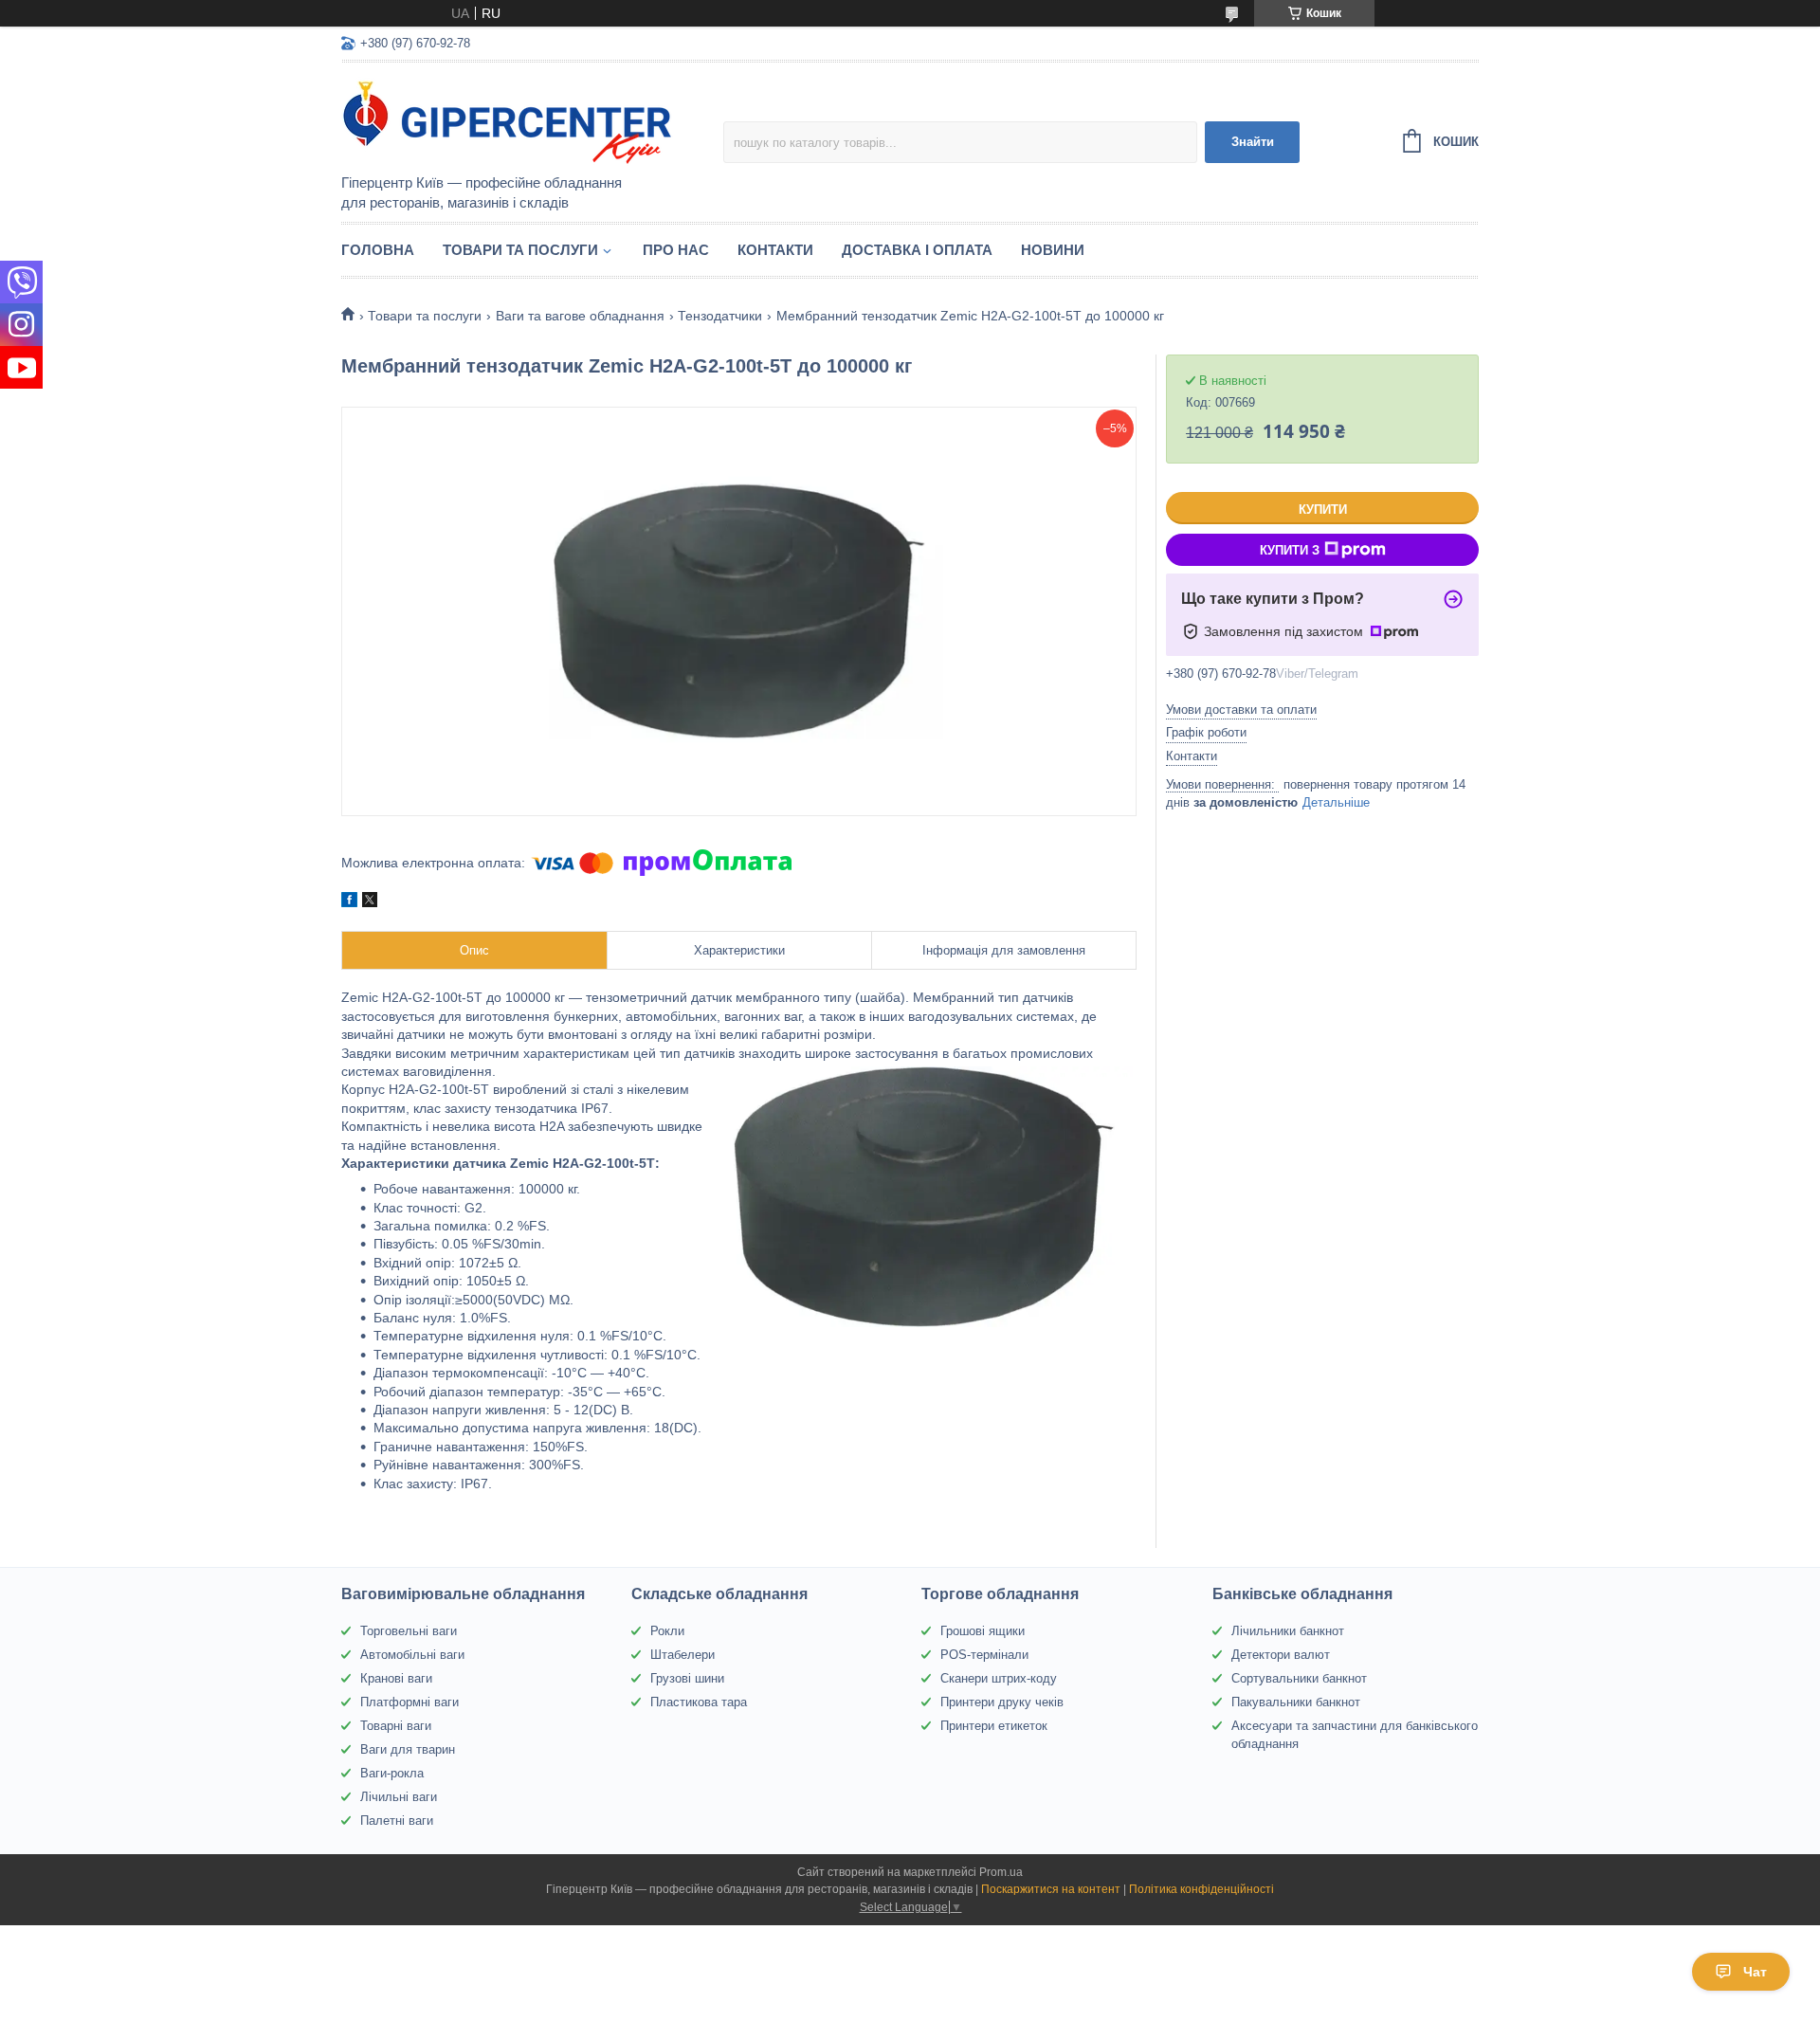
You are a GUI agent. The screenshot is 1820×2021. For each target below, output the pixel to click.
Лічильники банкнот (1288, 1631)
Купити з (1290, 550)
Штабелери (682, 1655)
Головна (378, 250)
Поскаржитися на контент (1051, 1889)
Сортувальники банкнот (1299, 1678)
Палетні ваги (397, 1821)
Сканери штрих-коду (999, 1678)
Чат (1755, 1972)
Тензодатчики (720, 316)
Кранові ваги (396, 1678)
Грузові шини (687, 1678)
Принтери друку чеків (1002, 1702)
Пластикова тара (699, 1702)
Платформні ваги (409, 1702)
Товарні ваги (396, 1726)
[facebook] (349, 902)
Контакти (775, 250)
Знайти (1253, 142)
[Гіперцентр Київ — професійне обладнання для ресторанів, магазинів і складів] (507, 119)
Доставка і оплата (917, 250)
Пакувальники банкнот (1296, 1702)
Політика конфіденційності (1201, 1889)
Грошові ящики (983, 1631)
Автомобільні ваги (412, 1655)
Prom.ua (1001, 1872)
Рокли (667, 1631)
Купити (1323, 510)
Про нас (676, 250)
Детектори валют (1281, 1655)
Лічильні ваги (399, 1797)
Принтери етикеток (994, 1726)
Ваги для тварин (408, 1749)
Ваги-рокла (392, 1773)
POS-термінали (984, 1655)
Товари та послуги (520, 250)
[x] (370, 902)
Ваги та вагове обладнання (580, 316)
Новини (1053, 250)
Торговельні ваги (409, 1631)
